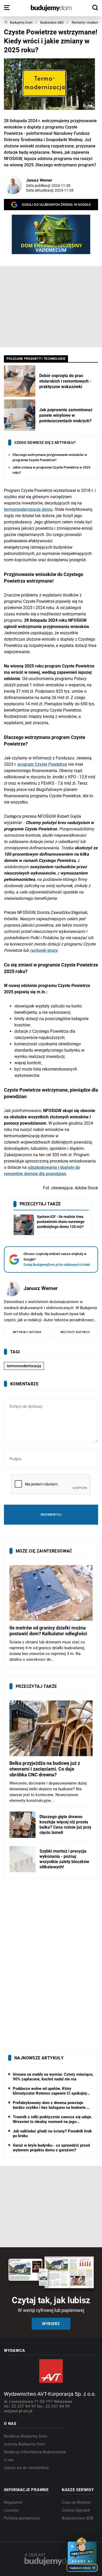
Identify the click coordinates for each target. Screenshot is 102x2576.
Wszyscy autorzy (75, 1332)
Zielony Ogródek (76, 2510)
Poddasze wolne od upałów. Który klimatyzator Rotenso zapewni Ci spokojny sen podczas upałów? (50, 2091)
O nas (9, 2460)
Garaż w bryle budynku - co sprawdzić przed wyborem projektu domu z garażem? (51, 2148)
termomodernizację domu (28, 509)
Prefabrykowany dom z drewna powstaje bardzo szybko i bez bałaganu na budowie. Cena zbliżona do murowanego (50, 2105)
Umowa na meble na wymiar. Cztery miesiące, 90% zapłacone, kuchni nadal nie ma (53, 2077)
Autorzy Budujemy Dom (24, 2444)
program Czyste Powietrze (42, 764)
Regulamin (13, 2502)
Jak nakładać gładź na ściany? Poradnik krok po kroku (52, 2133)
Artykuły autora (27, 1332)
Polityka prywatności (22, 2518)
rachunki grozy (44, 950)
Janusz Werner (39, 180)
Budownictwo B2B (77, 2518)
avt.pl (28, 2411)
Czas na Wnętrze (76, 2502)
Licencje (11, 2510)
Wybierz (51, 2324)
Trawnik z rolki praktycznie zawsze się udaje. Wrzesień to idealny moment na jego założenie (52, 2119)
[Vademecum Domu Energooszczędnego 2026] (51, 234)
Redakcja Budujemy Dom (26, 2436)
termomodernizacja (24, 1366)
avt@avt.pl (13, 2411)
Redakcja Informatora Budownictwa (35, 2452)
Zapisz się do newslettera (26, 2468)
